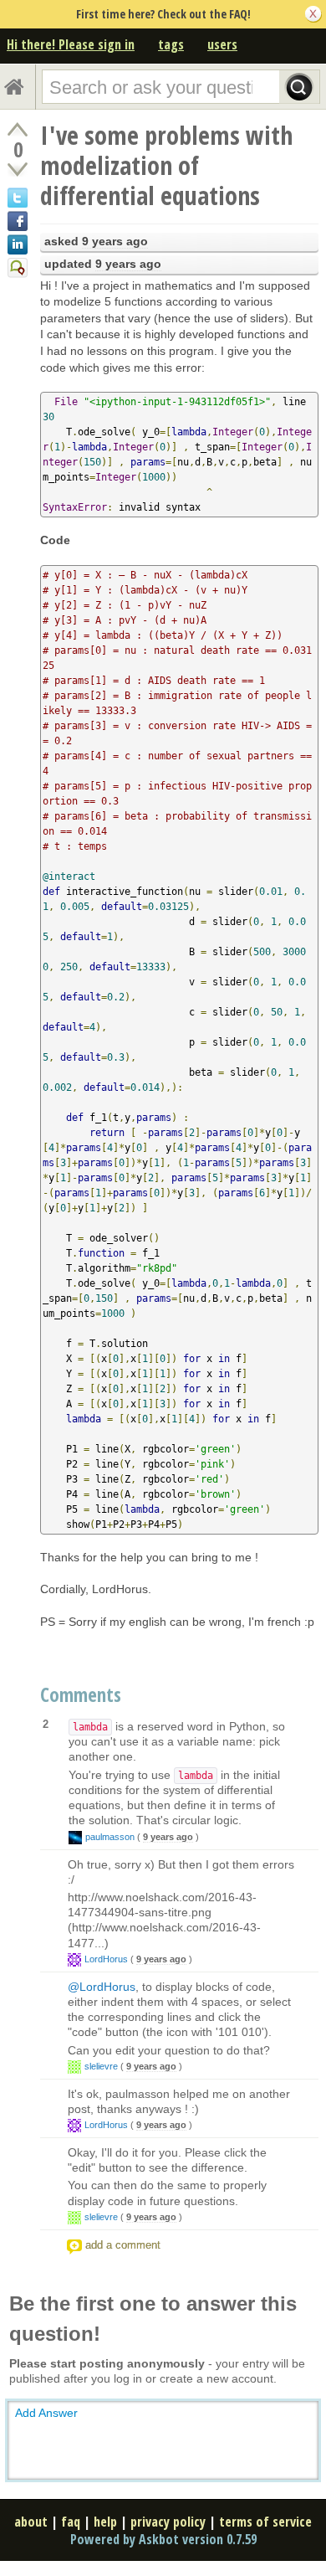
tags (171, 44)
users (222, 44)
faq (71, 2522)
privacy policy (168, 2522)
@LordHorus (102, 1987)
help (105, 2522)
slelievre (101, 2066)
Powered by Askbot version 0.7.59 (163, 2539)
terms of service (265, 2522)
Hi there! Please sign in (71, 44)
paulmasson (110, 1837)
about (31, 2522)
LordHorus (106, 1959)
